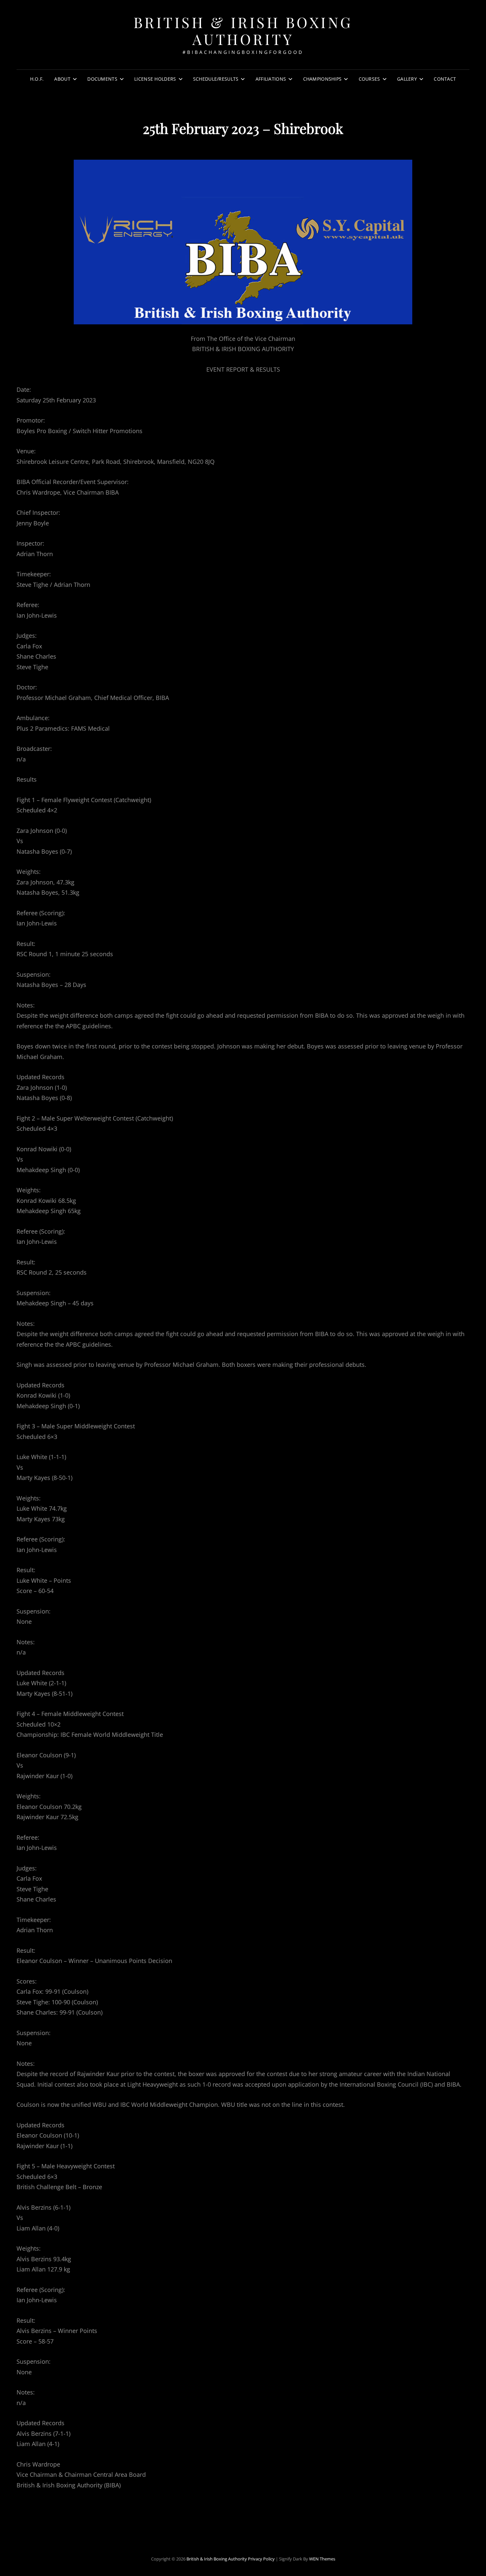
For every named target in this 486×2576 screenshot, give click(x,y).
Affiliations (271, 79)
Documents (102, 79)
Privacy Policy (261, 2559)
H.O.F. (37, 79)
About (62, 79)
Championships (323, 79)
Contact (445, 79)
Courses (369, 79)
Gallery (407, 79)
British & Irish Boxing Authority (243, 30)
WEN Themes (322, 2559)
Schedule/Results (216, 79)
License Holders (155, 79)
